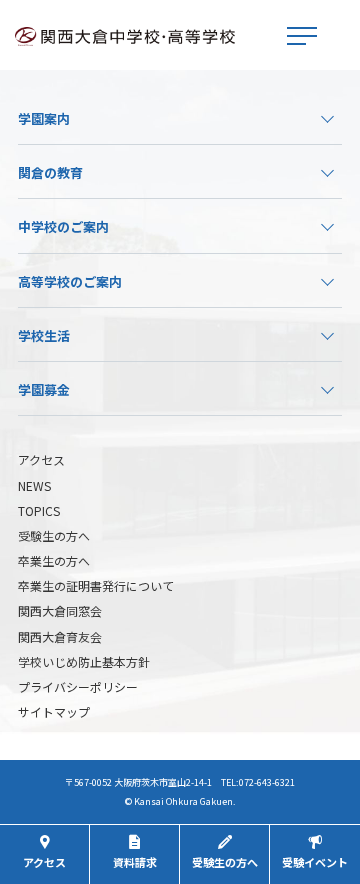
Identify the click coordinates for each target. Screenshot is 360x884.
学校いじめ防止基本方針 (84, 661)
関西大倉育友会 (60, 636)
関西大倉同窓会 (60, 610)
